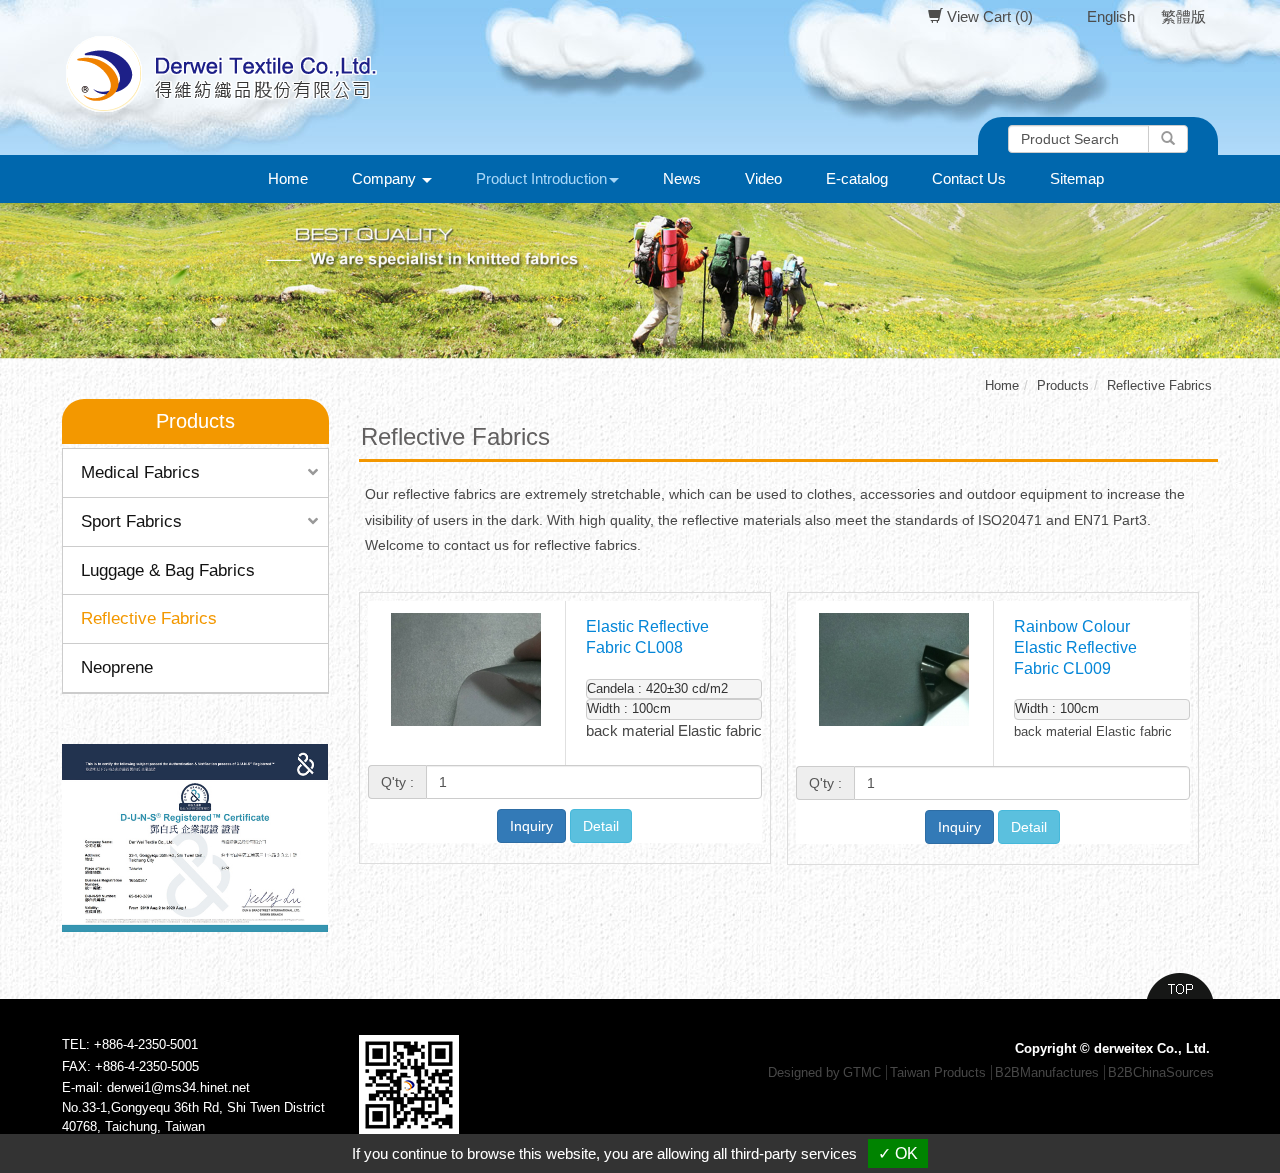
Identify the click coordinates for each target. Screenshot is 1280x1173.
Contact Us (969, 178)
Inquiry (531, 826)
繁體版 (1183, 16)
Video (763, 178)
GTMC (862, 1072)
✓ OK (898, 1153)
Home (288, 178)
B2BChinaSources (1161, 1072)
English (1111, 16)
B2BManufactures (1047, 1072)
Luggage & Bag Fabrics (168, 570)
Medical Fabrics (140, 472)
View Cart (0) (988, 16)
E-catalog (857, 178)
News (682, 178)
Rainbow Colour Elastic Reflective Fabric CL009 (1075, 647)
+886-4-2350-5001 (146, 1044)
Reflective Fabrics (149, 618)
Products (1063, 385)
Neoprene (117, 667)
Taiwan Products (938, 1072)
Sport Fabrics (131, 521)
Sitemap (1077, 178)
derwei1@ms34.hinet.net (178, 1087)
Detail (601, 826)
